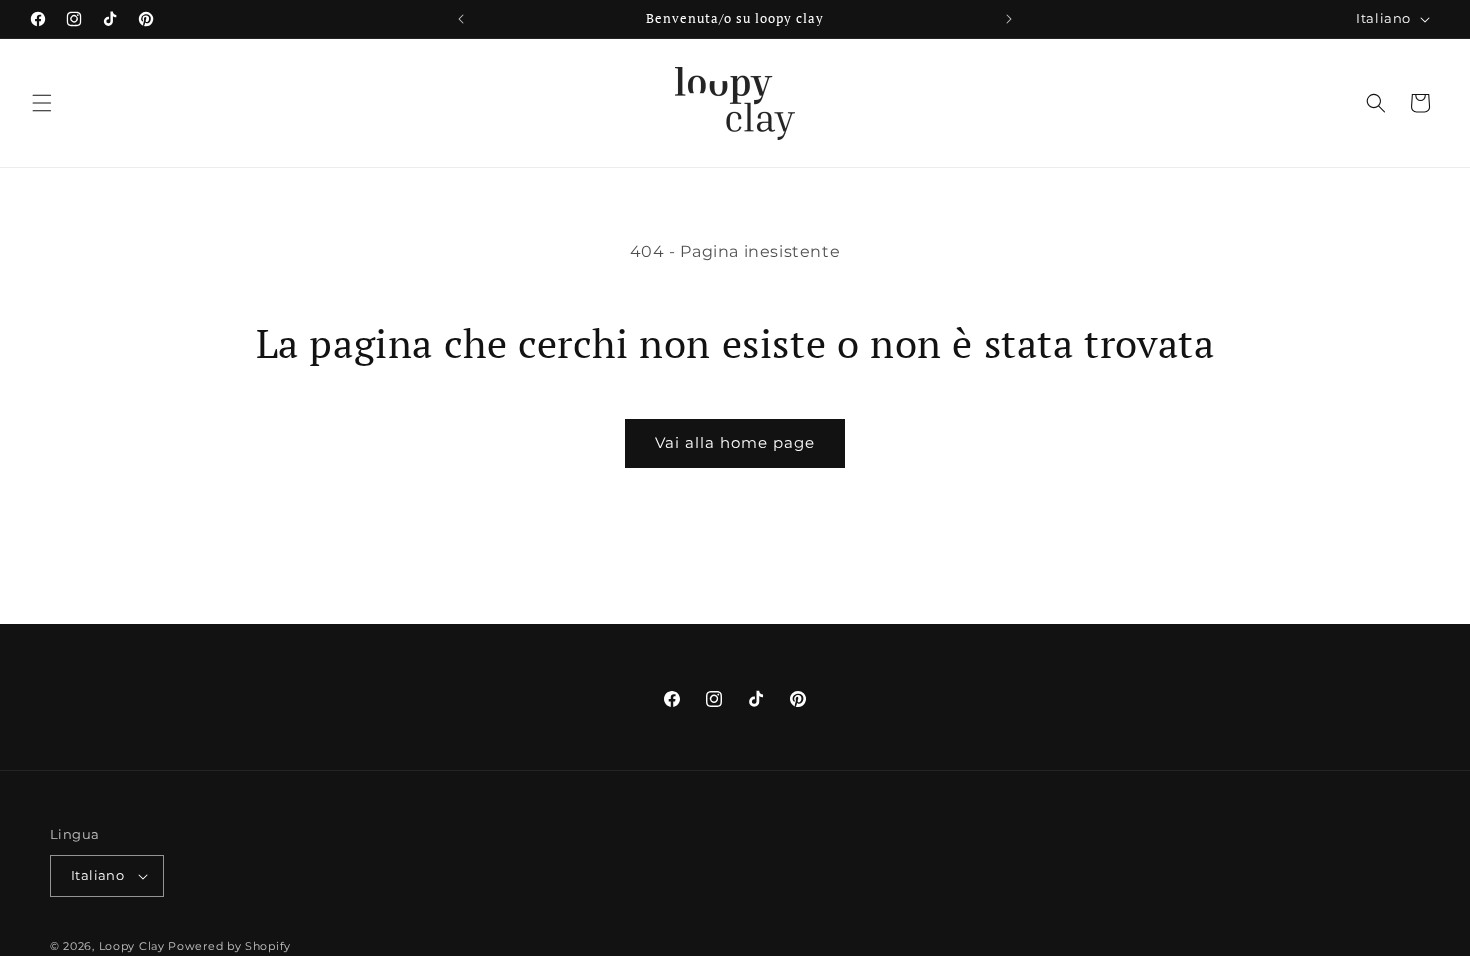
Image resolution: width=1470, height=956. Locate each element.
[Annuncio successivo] (1009, 19)
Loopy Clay (132, 946)
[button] (42, 103)
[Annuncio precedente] (461, 19)
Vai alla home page (735, 442)
